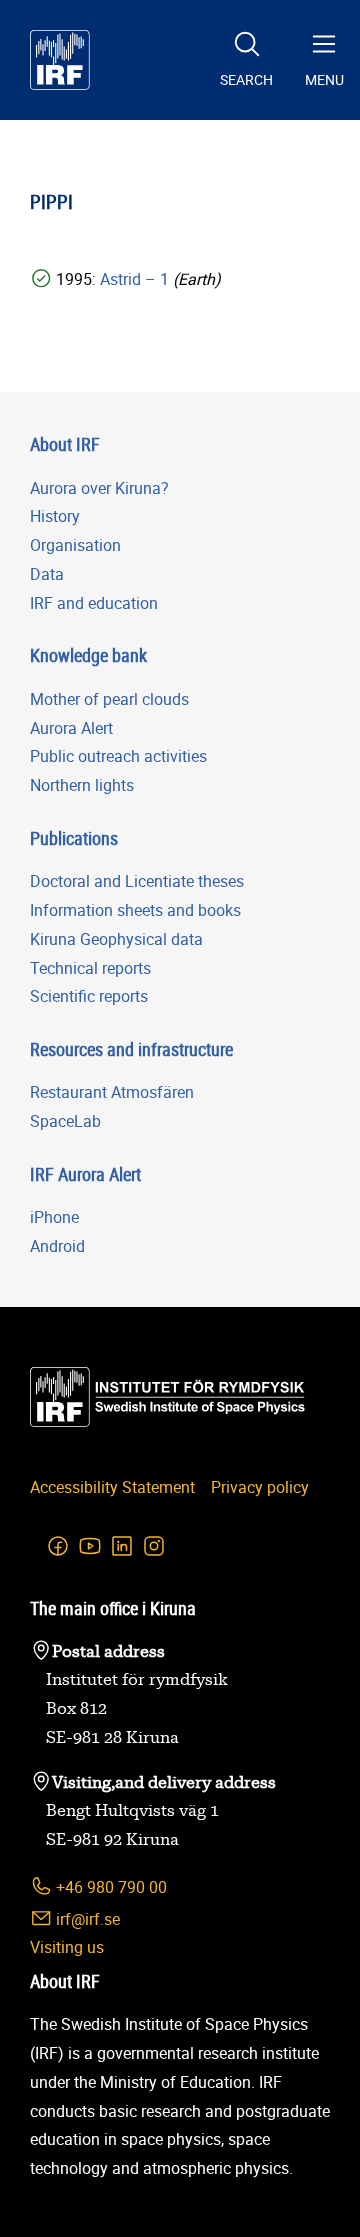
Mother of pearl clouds (109, 699)
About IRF (65, 444)
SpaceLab (65, 1121)
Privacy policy (260, 1487)
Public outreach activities (118, 756)
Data (47, 574)
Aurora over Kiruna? (99, 488)
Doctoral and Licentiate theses (137, 881)
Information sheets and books (135, 910)
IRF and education (94, 603)
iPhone (54, 1217)
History (55, 516)
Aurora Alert (71, 728)
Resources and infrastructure (131, 1049)
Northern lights (82, 785)
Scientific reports (89, 996)
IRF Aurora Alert (85, 1174)
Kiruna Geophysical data (116, 939)
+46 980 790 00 (109, 1887)
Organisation (75, 545)
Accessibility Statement (112, 1487)
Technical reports (90, 968)
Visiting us (67, 1947)
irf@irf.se (86, 1919)
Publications (74, 838)
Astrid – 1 (136, 279)
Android (57, 1246)
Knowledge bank (88, 655)
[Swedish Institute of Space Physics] (60, 60)
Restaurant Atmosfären (112, 1092)
